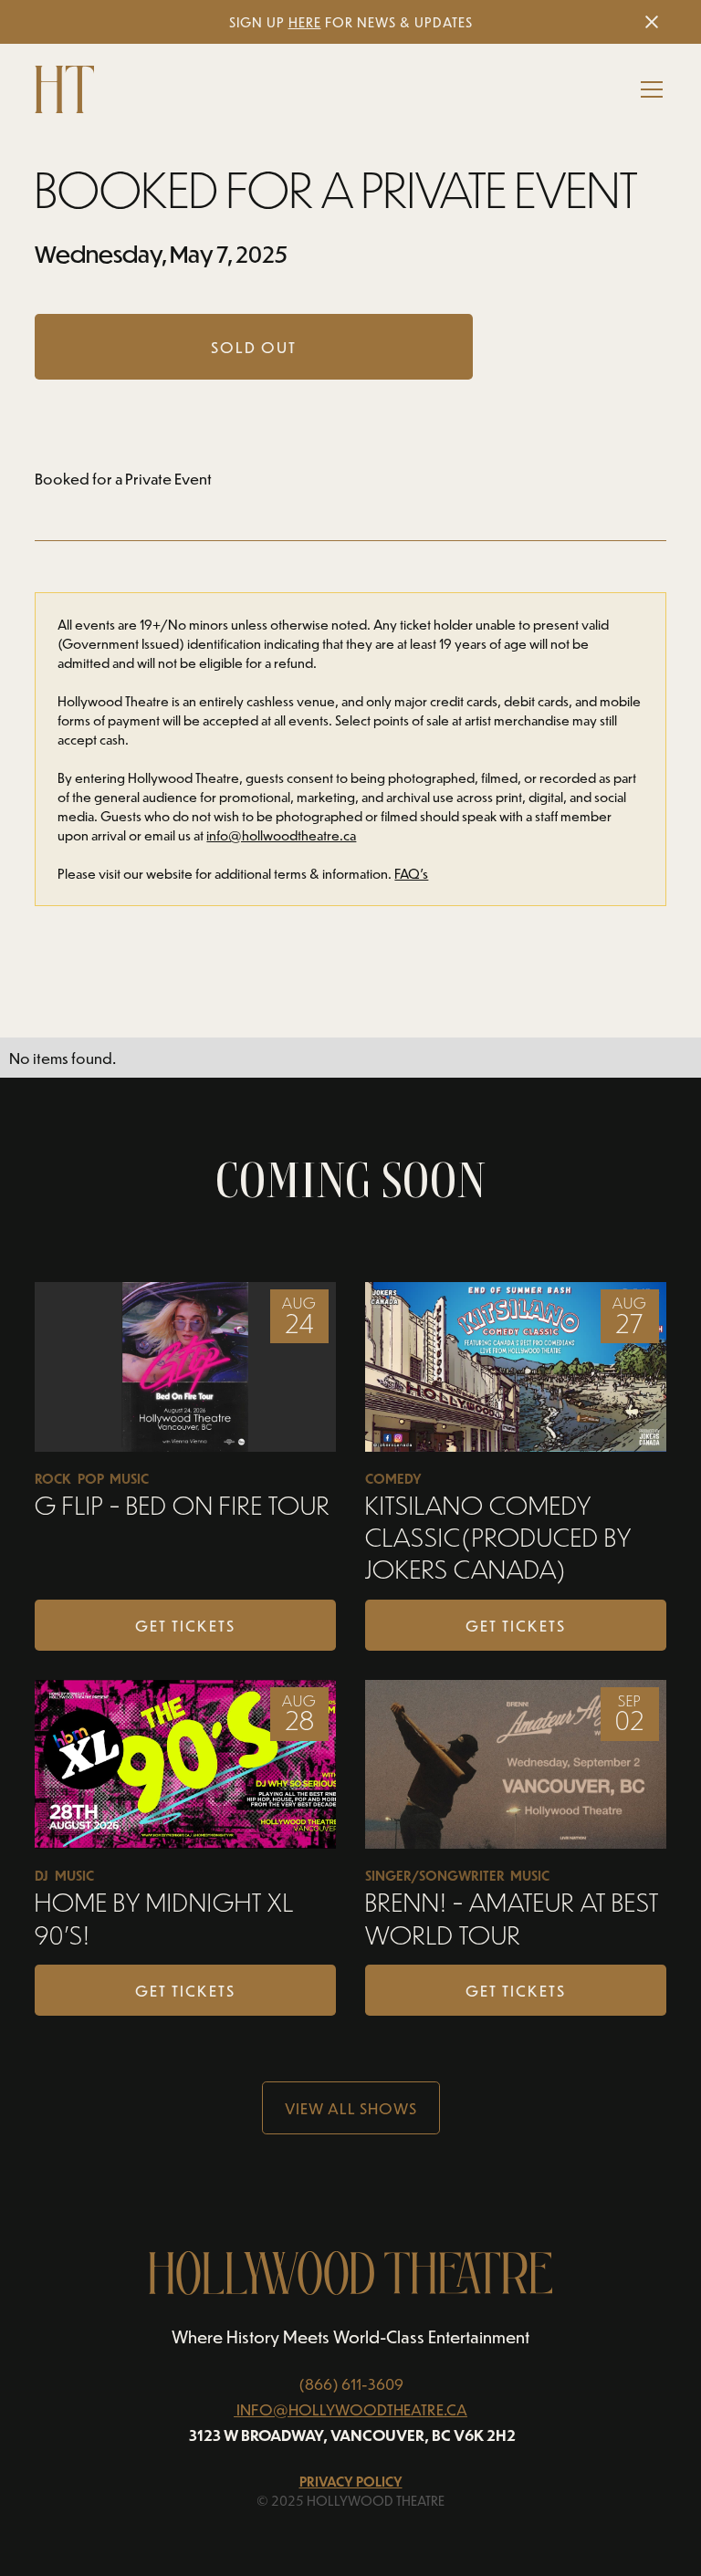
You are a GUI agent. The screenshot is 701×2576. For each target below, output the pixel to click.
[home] (64, 89)
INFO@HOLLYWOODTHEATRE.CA (352, 2409)
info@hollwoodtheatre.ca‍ (281, 835)
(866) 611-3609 (351, 2383)
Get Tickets (185, 1625)
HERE (305, 22)
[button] (648, 89)
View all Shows (351, 2108)
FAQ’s (411, 874)
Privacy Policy (351, 2482)
